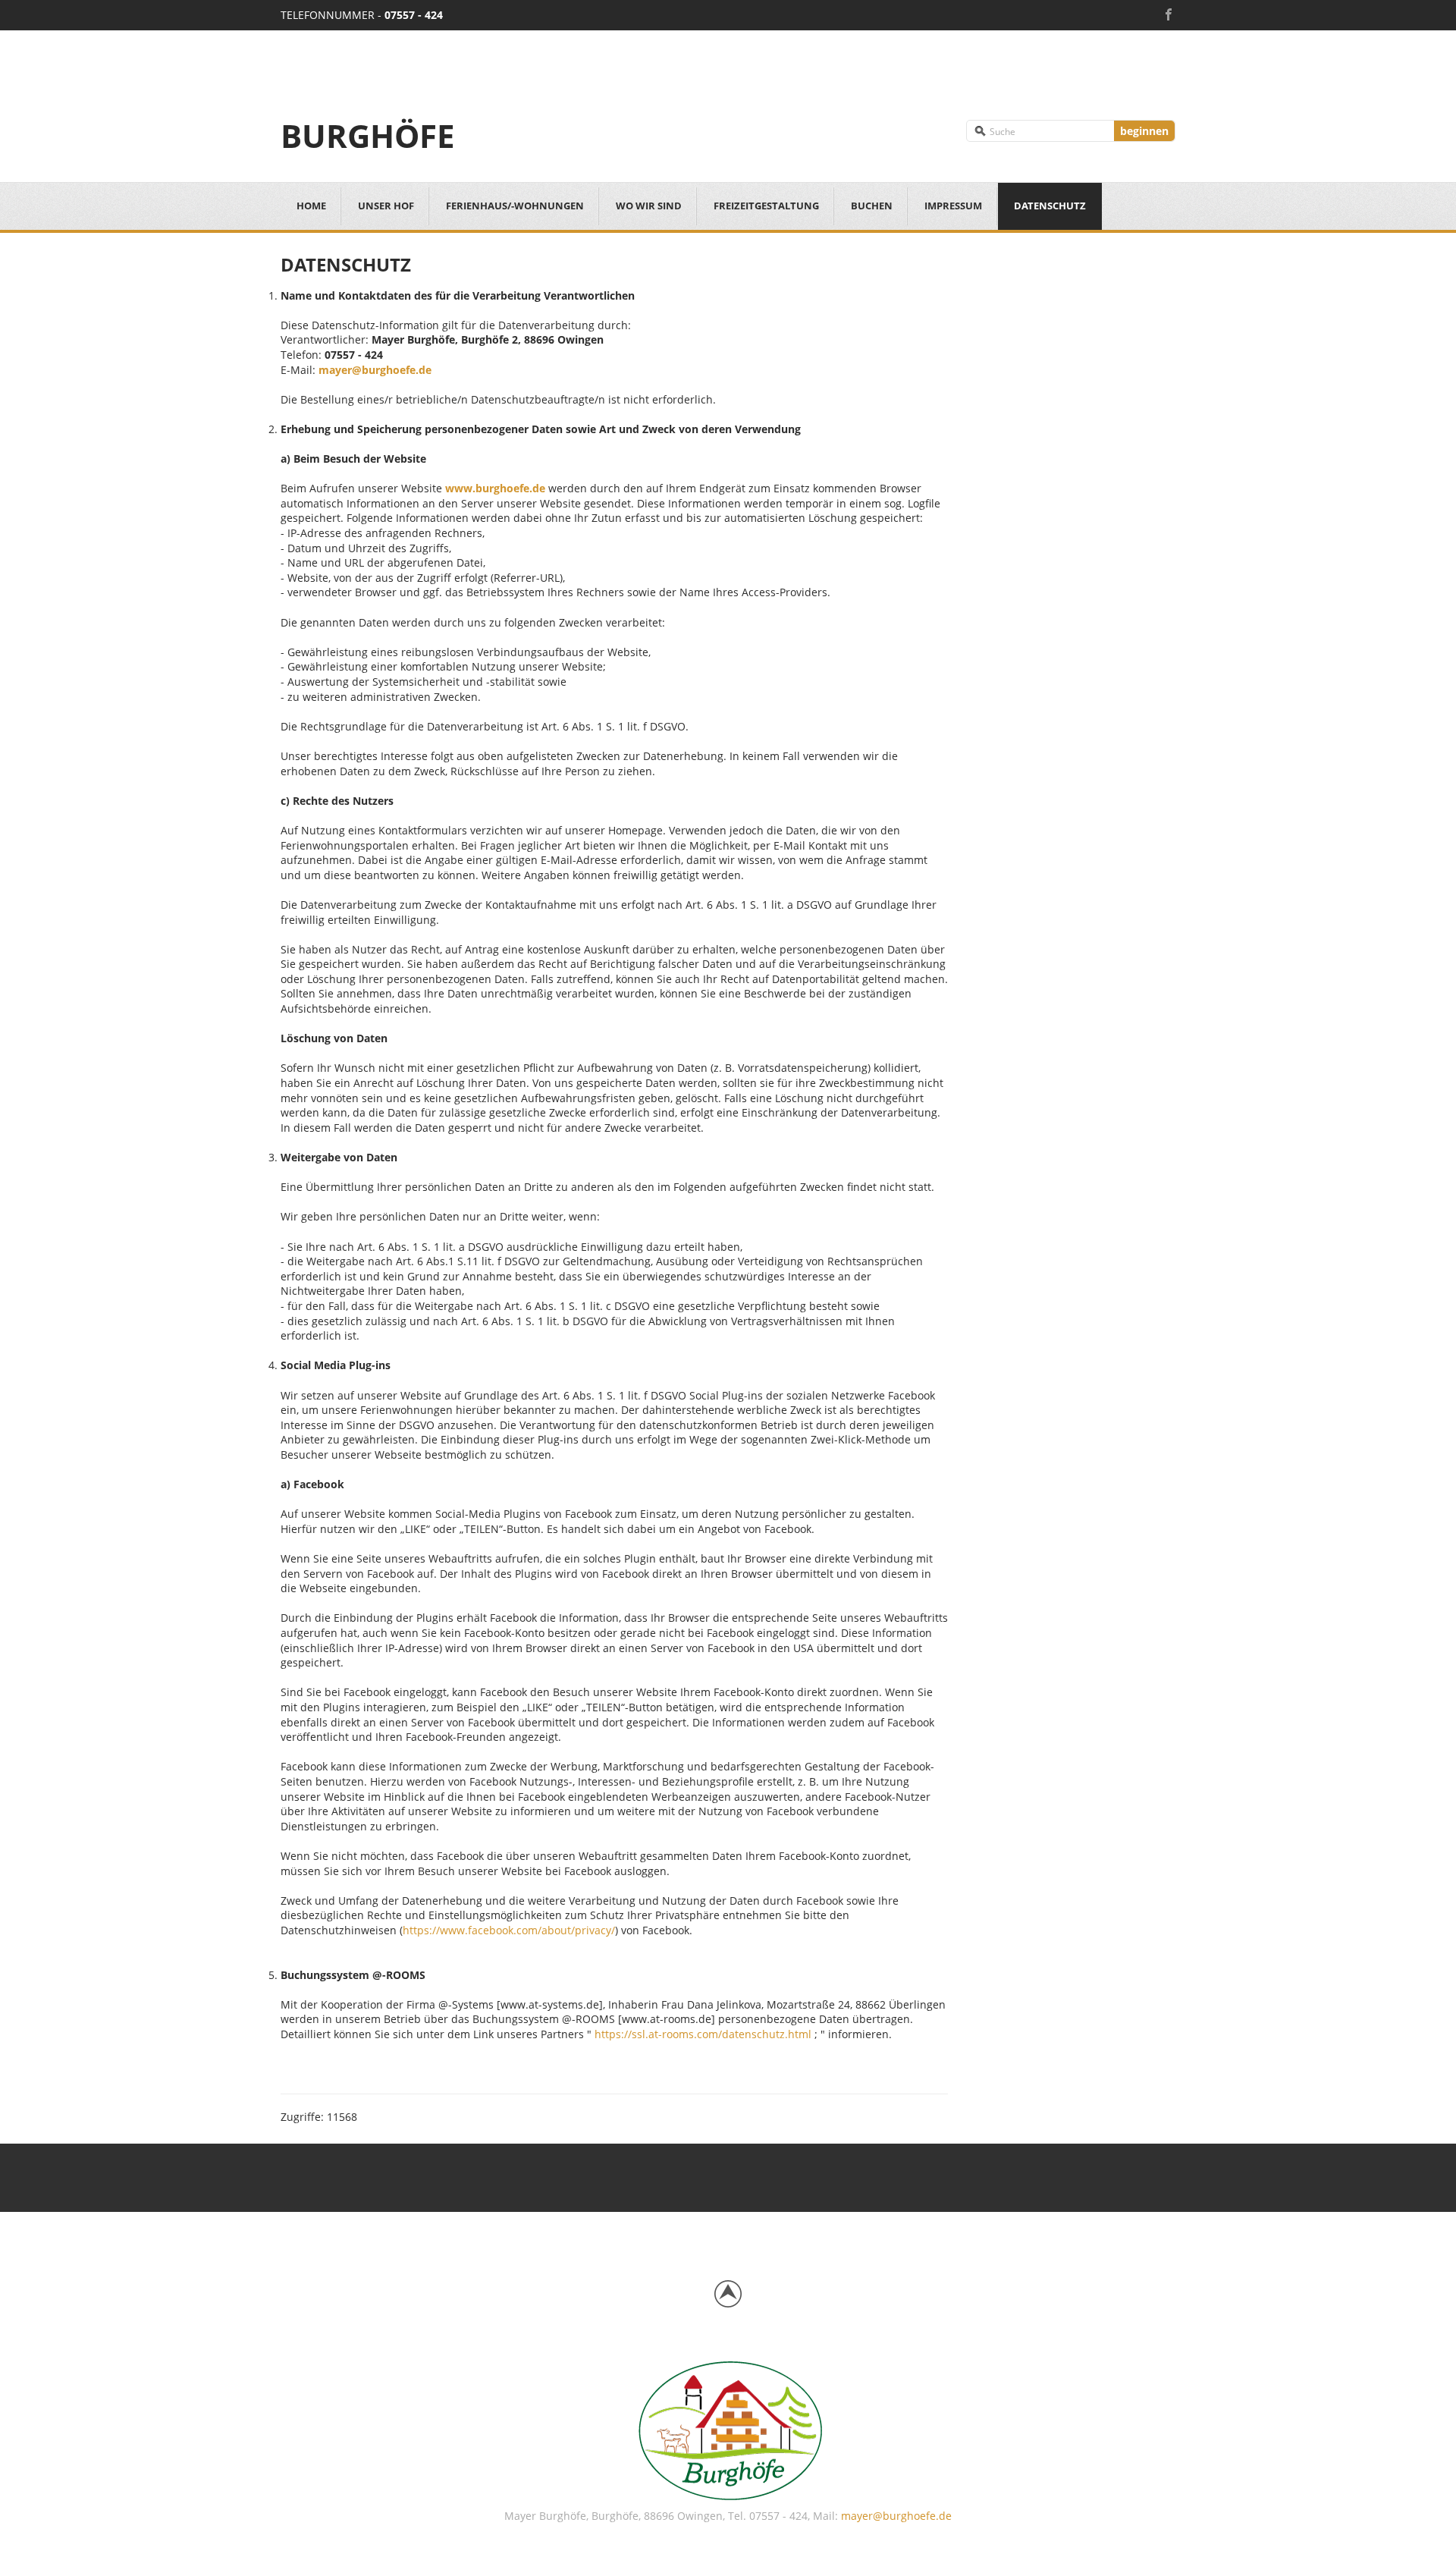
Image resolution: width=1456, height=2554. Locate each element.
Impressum (953, 206)
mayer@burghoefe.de (375, 370)
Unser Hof (386, 206)
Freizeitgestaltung (766, 206)
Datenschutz (1050, 206)
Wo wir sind (649, 206)
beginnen (1144, 131)
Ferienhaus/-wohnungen (515, 206)
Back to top (728, 2294)
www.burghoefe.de (495, 488)
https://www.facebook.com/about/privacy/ (509, 1930)
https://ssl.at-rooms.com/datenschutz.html (701, 2034)
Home (311, 206)
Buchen (872, 206)
